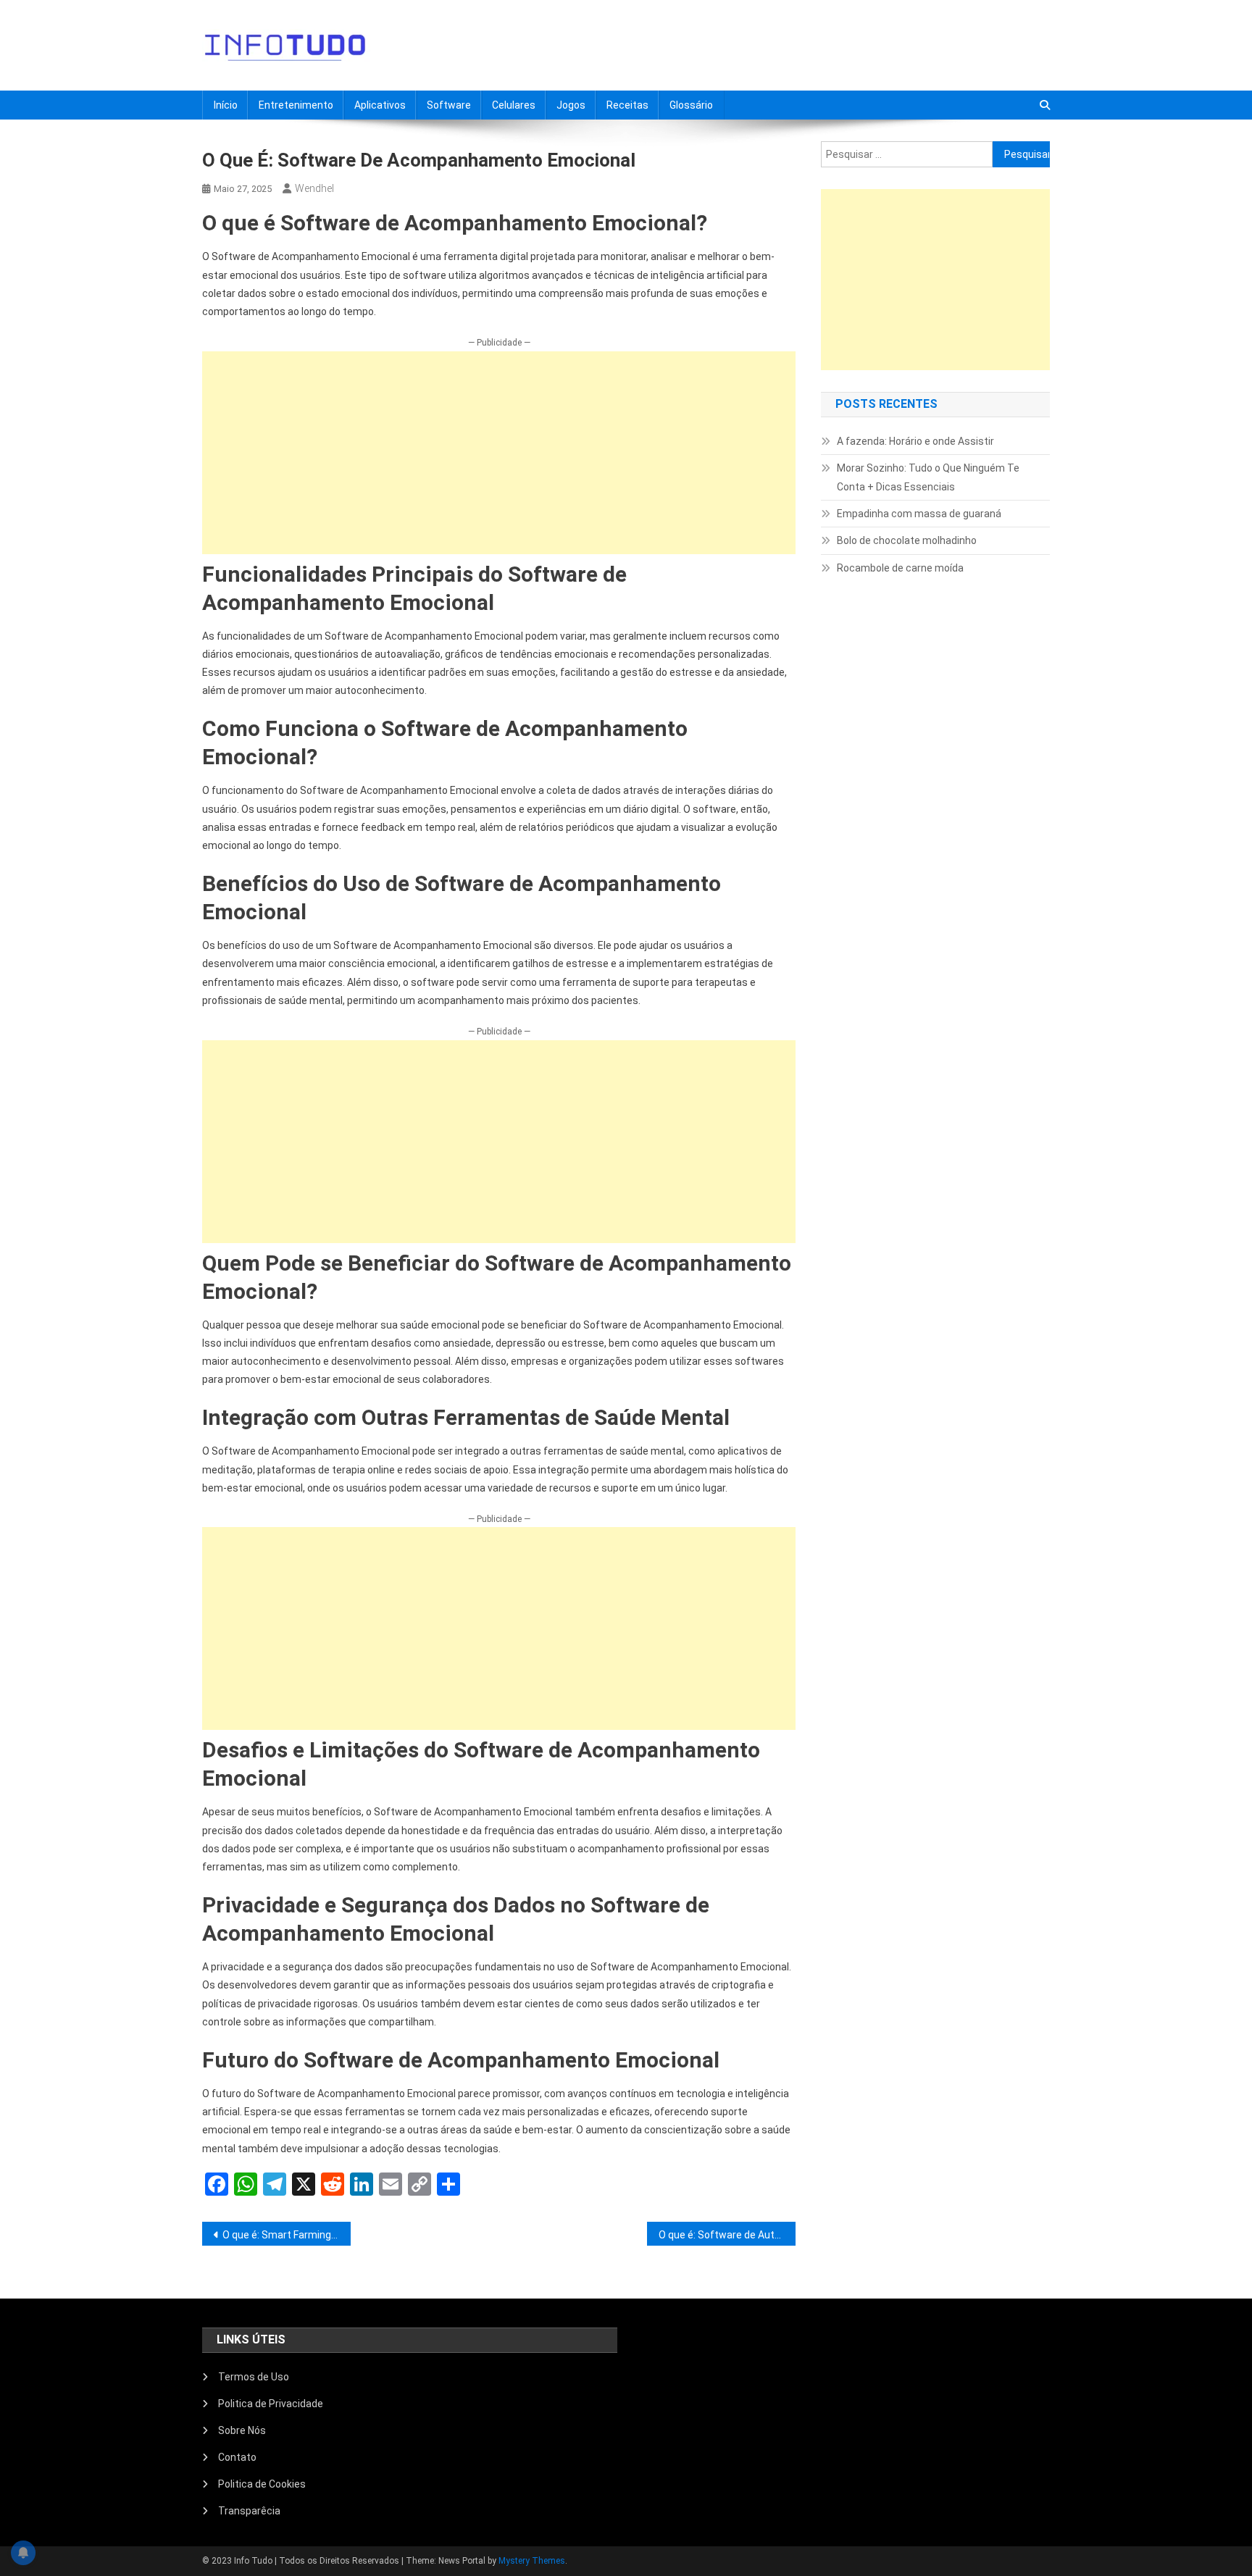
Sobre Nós (242, 2430)
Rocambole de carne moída (900, 568)
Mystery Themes (532, 2561)
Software (449, 105)
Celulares (514, 105)
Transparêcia (249, 2511)
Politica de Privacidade (271, 2404)
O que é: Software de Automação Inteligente (727, 2235)
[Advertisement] (499, 453)
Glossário (691, 105)
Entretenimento (296, 105)
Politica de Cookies (262, 2484)
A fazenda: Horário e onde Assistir (915, 441)
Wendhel (314, 188)
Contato (237, 2457)
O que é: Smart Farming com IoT (287, 2235)
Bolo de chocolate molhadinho (907, 540)
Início (226, 105)
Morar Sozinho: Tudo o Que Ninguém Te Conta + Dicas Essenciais (928, 477)
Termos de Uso (254, 2377)
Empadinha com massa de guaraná (919, 514)
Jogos (571, 105)
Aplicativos (380, 105)
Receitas (627, 105)
